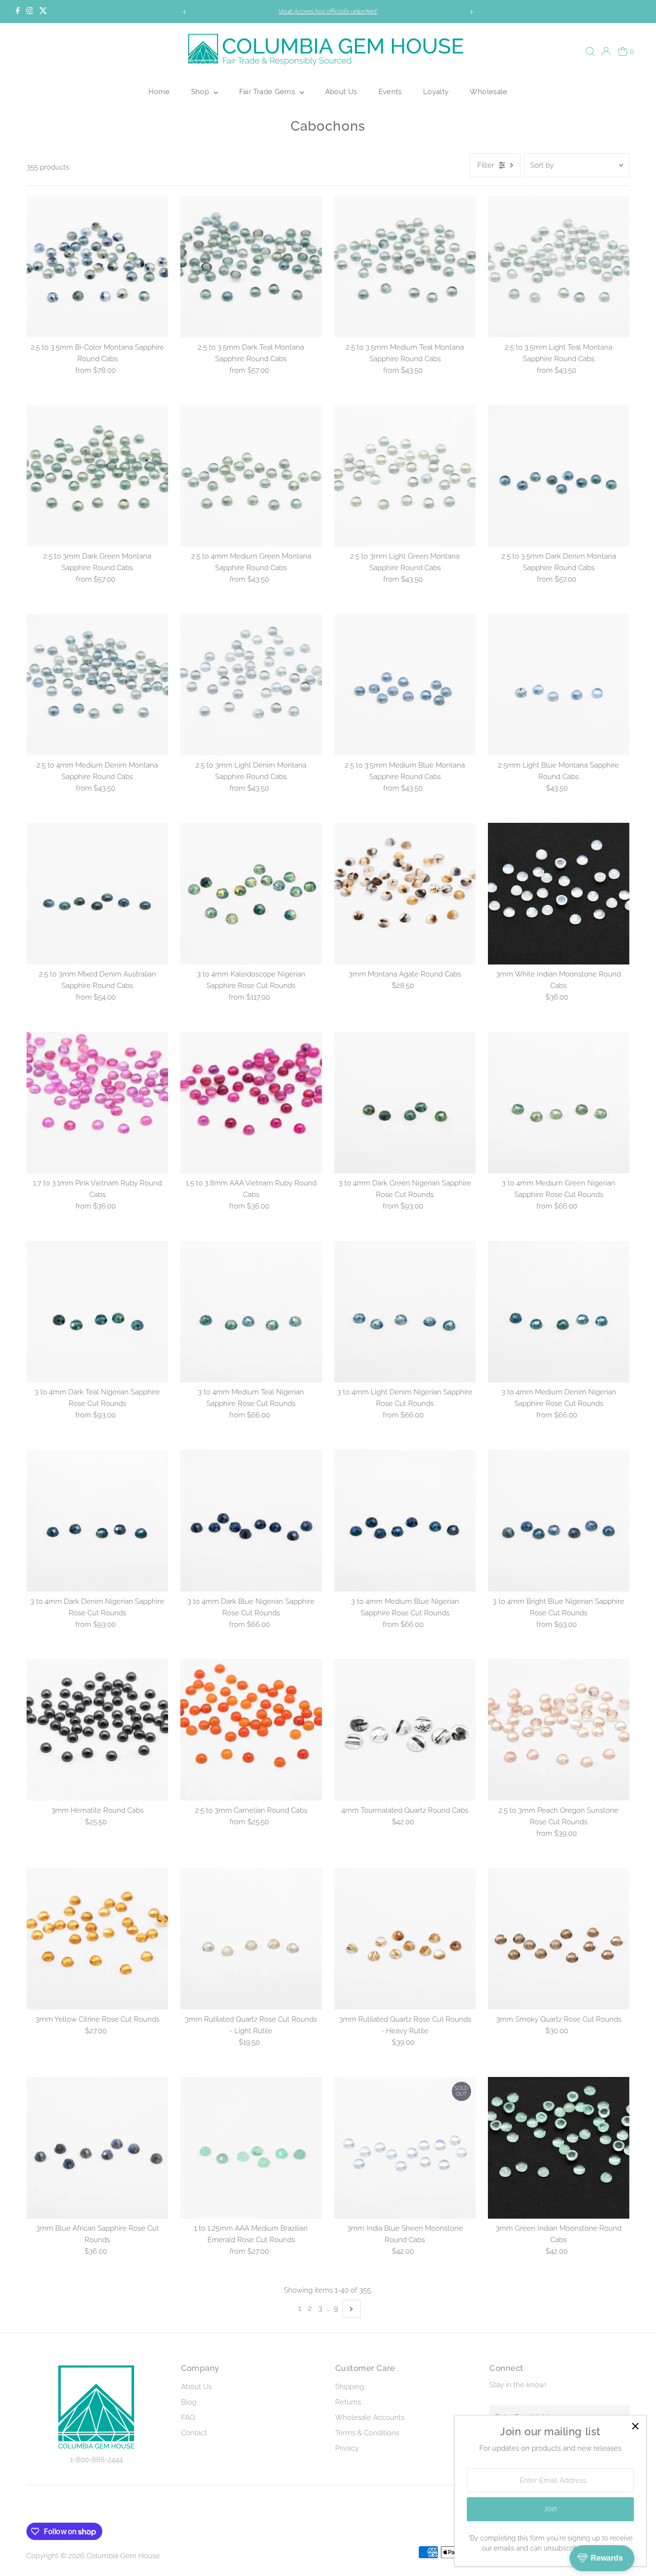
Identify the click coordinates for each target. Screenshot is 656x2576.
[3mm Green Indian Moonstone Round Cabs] (559, 2148)
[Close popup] (635, 2426)
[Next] (471, 12)
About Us (341, 92)
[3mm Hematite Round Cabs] (97, 1730)
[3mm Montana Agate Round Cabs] (405, 894)
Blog (189, 2402)
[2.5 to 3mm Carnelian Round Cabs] (251, 1730)
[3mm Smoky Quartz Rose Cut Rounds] (559, 1939)
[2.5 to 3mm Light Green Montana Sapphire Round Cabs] (405, 476)
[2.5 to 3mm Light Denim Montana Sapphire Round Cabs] (251, 685)
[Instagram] (30, 12)
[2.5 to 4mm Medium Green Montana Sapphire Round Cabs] (251, 476)
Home (159, 92)
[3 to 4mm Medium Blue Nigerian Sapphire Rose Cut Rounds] (405, 1520)
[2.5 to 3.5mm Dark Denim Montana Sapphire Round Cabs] (559, 476)
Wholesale (488, 92)
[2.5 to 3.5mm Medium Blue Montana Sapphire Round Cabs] (405, 685)
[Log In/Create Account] (606, 51)
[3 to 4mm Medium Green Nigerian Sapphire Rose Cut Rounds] (559, 1103)
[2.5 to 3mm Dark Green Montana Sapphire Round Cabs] (97, 476)
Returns (348, 2402)
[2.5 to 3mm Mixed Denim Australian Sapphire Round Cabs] (97, 894)
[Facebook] (18, 12)
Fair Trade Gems (268, 92)
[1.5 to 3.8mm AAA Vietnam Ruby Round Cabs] (251, 1103)
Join (550, 2509)
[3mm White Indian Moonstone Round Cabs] (559, 894)
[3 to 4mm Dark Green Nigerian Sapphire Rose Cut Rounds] (405, 1103)
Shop (201, 92)
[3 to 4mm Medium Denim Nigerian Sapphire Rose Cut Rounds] (559, 1312)
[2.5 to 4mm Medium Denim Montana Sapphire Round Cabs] (97, 685)
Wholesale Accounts (370, 2417)
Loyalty (436, 92)
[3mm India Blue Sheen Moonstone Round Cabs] (405, 2148)
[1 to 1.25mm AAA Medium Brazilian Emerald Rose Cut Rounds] (251, 2148)
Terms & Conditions (367, 2433)
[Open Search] (590, 51)
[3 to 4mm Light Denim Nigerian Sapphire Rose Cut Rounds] (405, 1312)
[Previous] (185, 12)
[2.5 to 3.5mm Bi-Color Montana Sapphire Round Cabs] (97, 266)
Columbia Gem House (123, 2556)
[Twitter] (43, 12)
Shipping (350, 2387)
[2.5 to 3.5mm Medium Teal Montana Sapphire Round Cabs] (405, 266)
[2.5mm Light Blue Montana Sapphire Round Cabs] (559, 685)
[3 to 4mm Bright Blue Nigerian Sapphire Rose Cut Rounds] (559, 1520)
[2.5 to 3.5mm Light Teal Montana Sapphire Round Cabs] (559, 266)
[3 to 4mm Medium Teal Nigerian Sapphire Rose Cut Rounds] (251, 1312)
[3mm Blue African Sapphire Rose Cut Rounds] (97, 2148)
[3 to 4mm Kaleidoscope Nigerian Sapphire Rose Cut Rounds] (251, 894)
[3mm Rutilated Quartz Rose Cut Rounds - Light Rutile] (251, 1939)
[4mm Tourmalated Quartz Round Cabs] (405, 1730)
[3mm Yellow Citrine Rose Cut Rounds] (97, 1939)
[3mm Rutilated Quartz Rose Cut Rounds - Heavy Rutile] (405, 1939)
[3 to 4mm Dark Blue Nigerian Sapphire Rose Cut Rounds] (251, 1520)
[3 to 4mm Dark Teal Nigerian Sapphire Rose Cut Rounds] (97, 1312)
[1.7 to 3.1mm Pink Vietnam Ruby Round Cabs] (97, 1103)
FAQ (188, 2417)
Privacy (347, 2448)
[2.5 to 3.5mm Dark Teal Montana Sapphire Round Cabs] (251, 266)
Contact (194, 2433)
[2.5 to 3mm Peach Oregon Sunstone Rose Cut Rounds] (559, 1730)
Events (390, 92)
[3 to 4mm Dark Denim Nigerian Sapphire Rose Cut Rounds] (97, 1520)
